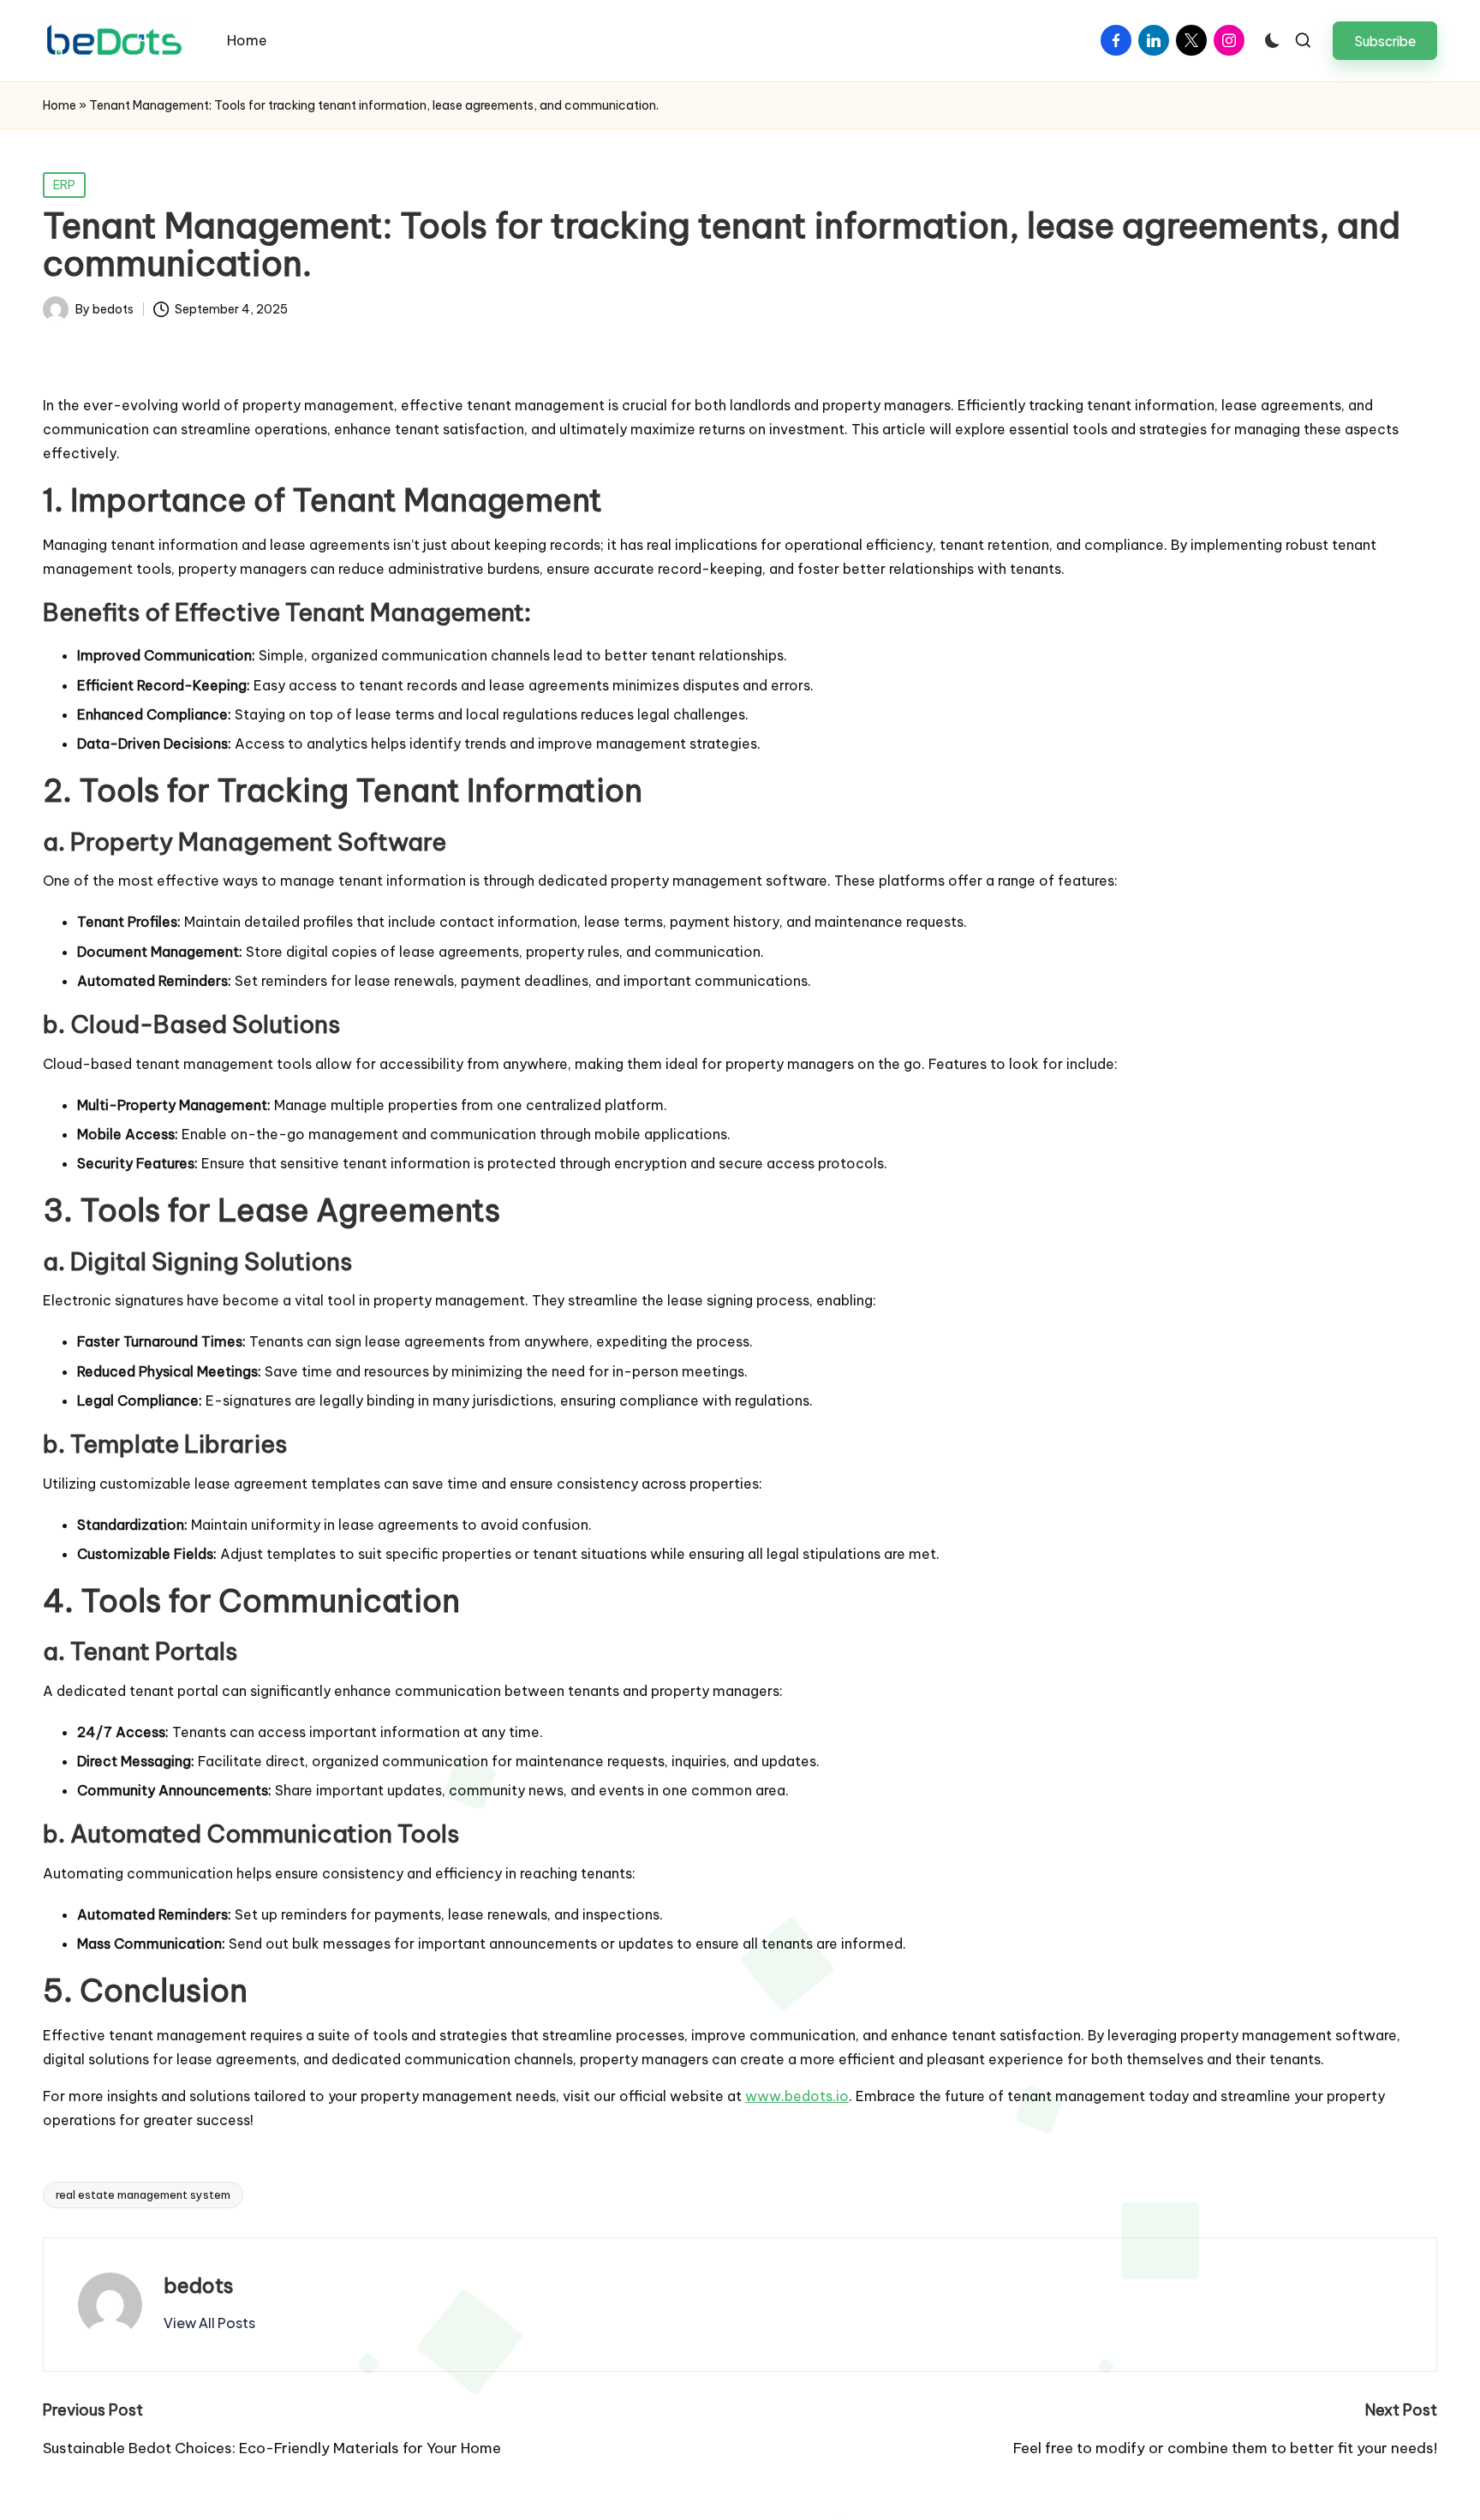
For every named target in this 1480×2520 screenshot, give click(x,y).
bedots (199, 2285)
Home (60, 105)
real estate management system (143, 2195)
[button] (1385, 41)
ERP (64, 185)
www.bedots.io (797, 2096)
